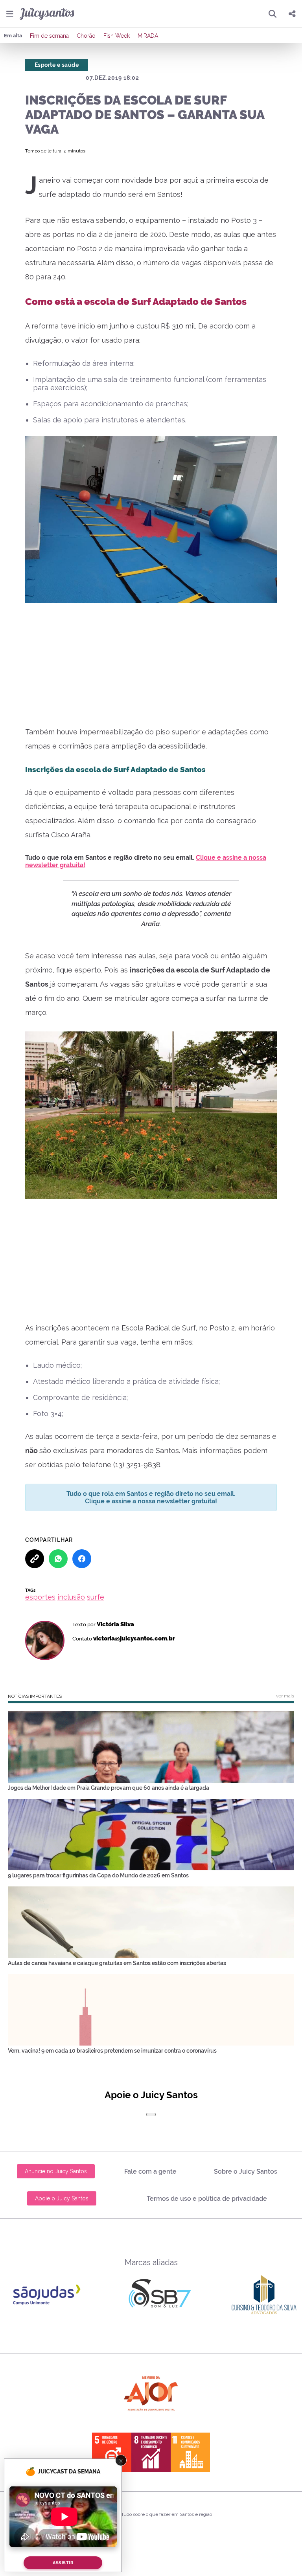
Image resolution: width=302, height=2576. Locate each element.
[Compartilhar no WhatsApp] (58, 1559)
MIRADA (148, 36)
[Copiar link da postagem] (35, 1559)
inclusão (71, 1597)
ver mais (285, 1696)
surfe (96, 1597)
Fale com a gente (150, 2171)
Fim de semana (49, 36)
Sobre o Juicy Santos (246, 2171)
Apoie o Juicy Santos (62, 2198)
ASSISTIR (63, 2563)
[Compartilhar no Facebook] (82, 1559)
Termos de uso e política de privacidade (207, 2199)
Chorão (86, 36)
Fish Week (117, 36)
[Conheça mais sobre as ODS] (151, 2452)
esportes (40, 1597)
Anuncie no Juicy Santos (56, 2171)
